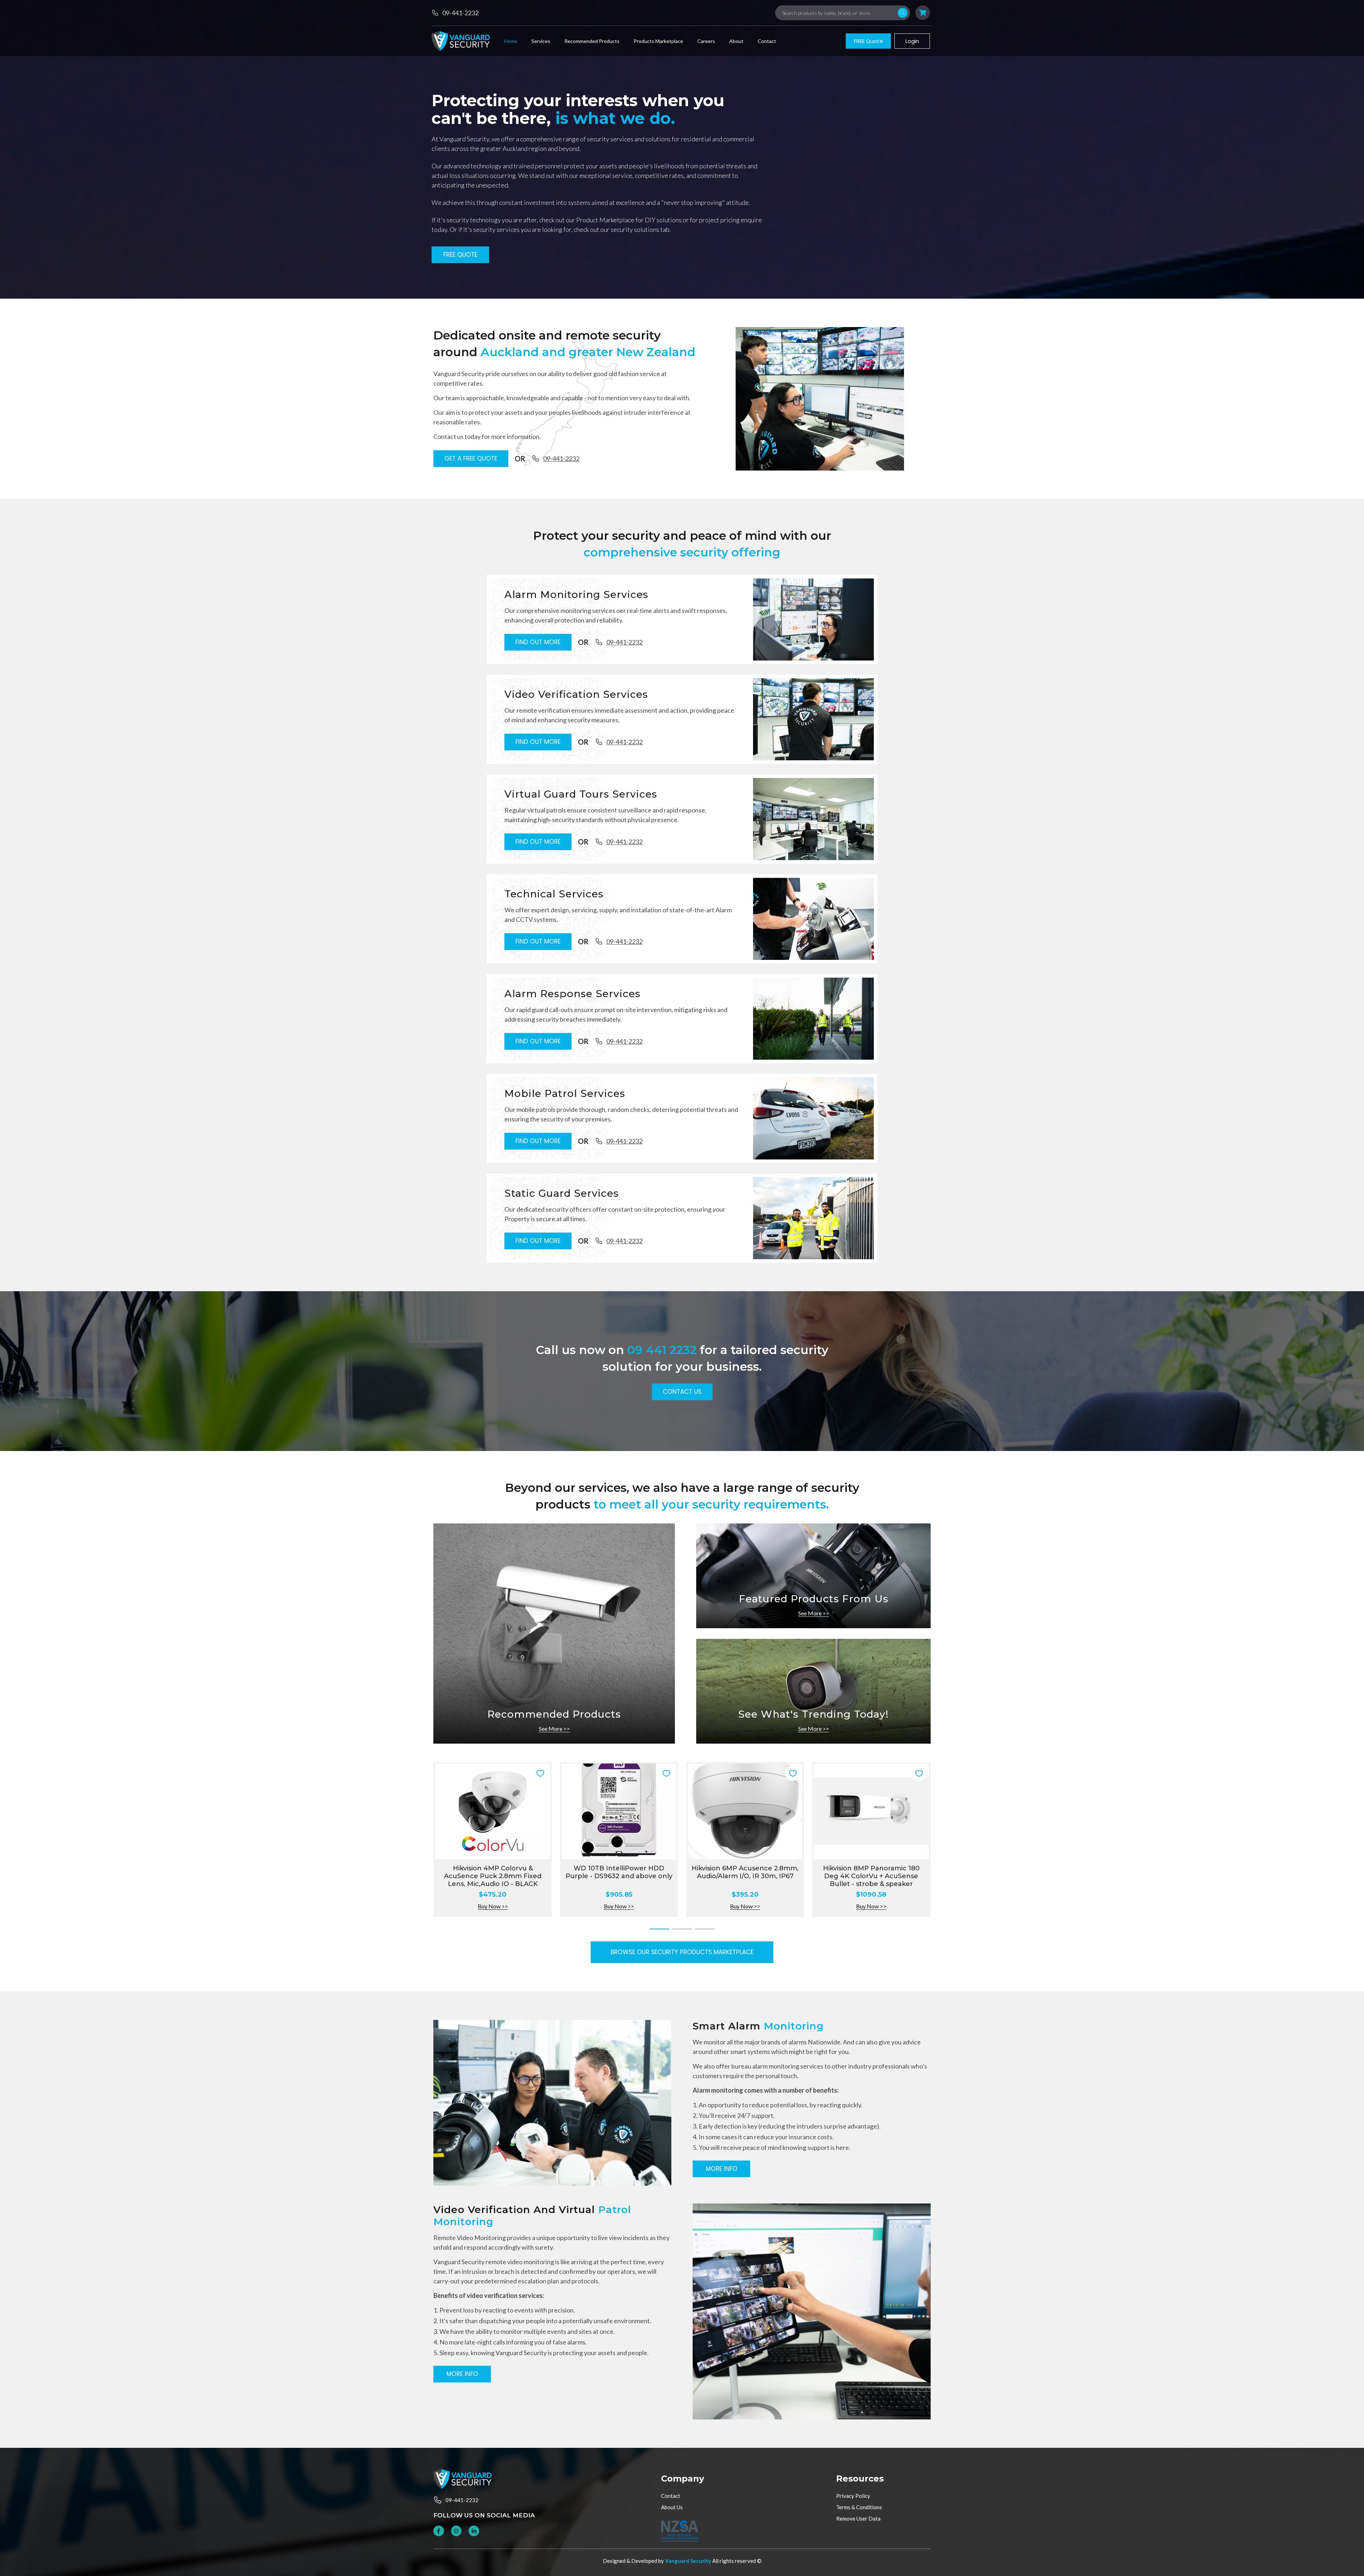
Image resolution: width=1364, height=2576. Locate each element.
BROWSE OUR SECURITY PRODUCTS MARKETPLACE (682, 1952)
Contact (671, 2496)
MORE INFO (722, 2169)
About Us (672, 2507)
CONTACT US (682, 1392)
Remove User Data (858, 2518)
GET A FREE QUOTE (471, 458)
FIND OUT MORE (538, 642)
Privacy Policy (853, 2496)
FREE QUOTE (460, 255)
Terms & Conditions (859, 2507)
